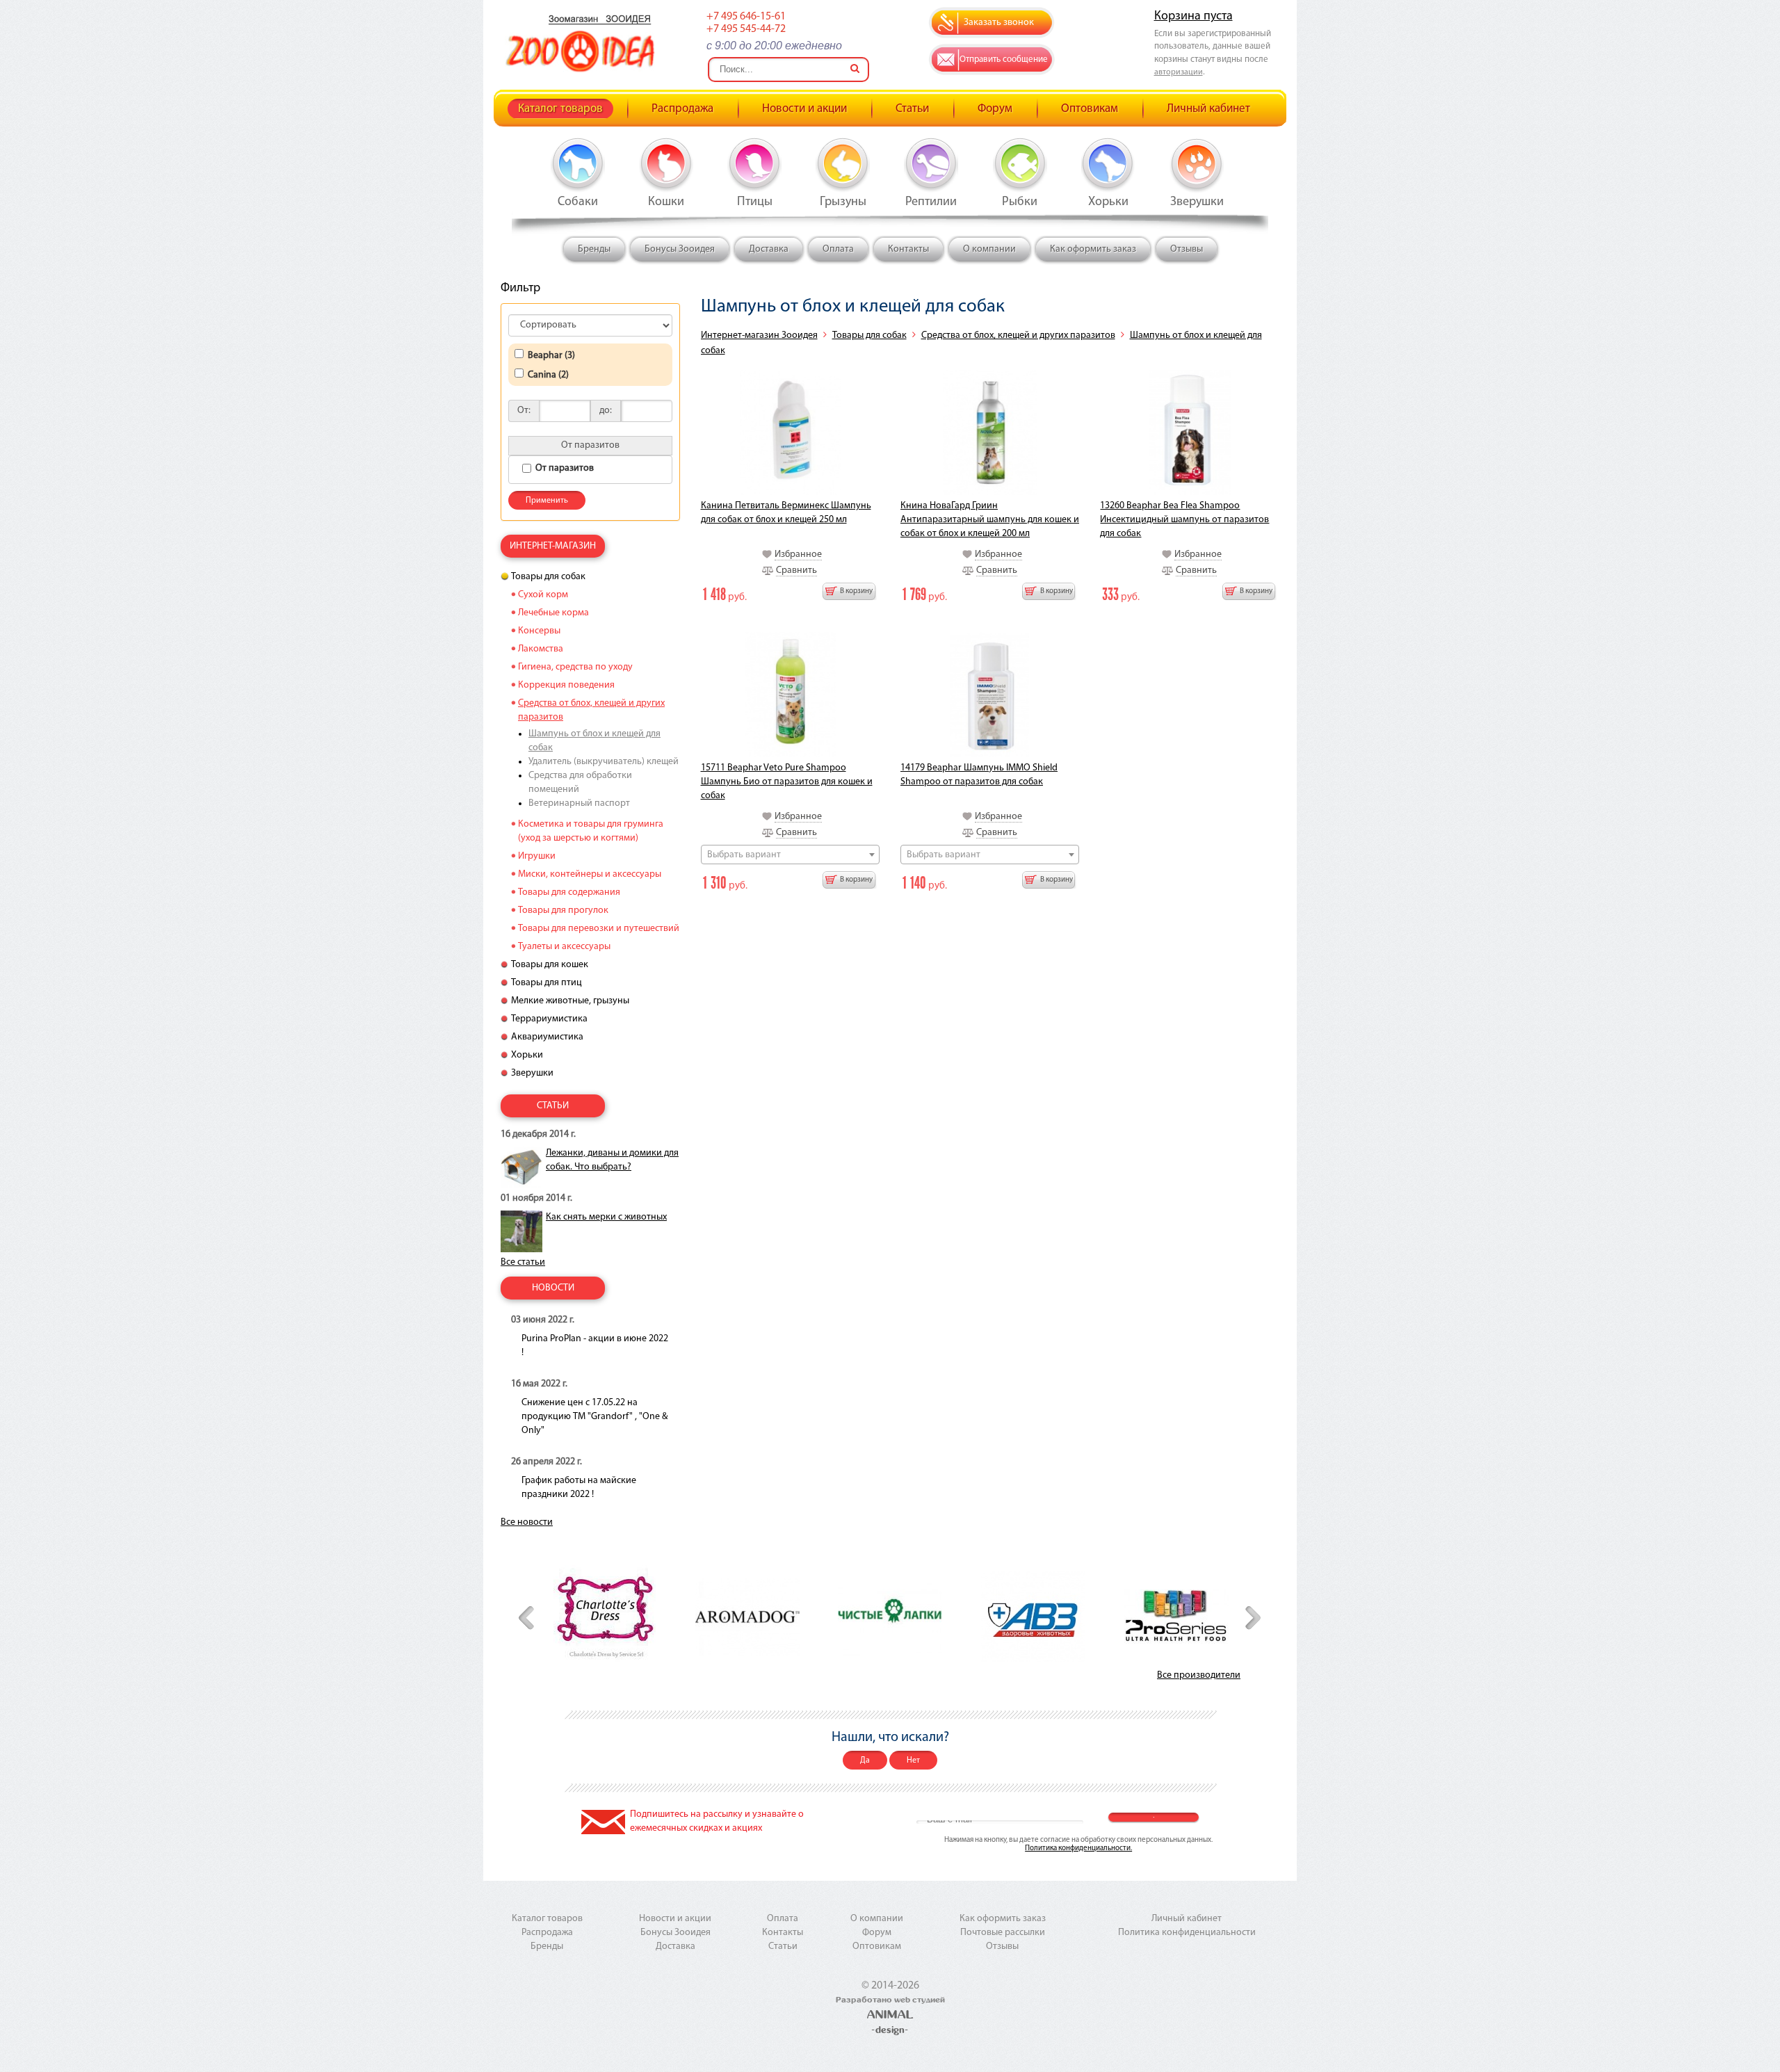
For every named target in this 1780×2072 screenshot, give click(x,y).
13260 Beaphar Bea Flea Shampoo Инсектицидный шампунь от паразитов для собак (1184, 520)
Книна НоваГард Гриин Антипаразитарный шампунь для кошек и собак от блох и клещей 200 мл (990, 520)
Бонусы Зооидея (680, 249)
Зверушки (532, 1073)
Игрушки (537, 856)
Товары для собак (869, 335)
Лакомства (541, 649)
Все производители (1199, 1675)
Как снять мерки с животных (606, 1217)
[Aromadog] (747, 1617)
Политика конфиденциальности (1187, 1933)
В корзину (856, 591)
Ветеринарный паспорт (579, 803)
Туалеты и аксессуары (564, 947)
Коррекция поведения (566, 685)
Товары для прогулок (563, 910)
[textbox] (790, 855)
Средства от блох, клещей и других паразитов (1018, 335)
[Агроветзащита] (1033, 1617)
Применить (547, 501)
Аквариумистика (547, 1037)
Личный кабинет (1208, 109)
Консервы (539, 631)
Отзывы (1187, 249)
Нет (913, 1761)
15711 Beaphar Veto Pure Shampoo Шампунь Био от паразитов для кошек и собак (787, 782)
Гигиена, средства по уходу (575, 667)
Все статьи (523, 1262)
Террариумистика (549, 1019)
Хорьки (527, 1055)
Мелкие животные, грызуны (570, 1001)
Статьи (912, 109)
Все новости (527, 1522)
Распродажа (682, 109)
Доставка (769, 249)
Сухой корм (543, 595)
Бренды (594, 249)
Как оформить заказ (1093, 249)
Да (865, 1761)
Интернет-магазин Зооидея (759, 335)
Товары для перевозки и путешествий (599, 929)
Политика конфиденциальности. (1078, 1848)
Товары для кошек (550, 965)
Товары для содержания (569, 892)
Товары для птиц (547, 983)
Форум (995, 109)
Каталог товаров (560, 109)
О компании (989, 249)
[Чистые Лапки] (890, 1617)
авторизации (1179, 72)
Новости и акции (804, 109)
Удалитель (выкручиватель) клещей (604, 762)
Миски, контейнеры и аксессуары (590, 874)
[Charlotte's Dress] (605, 1616)
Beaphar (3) (551, 356)
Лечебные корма (553, 613)
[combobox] (790, 855)
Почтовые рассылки (1003, 1933)
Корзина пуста (1194, 17)
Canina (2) (548, 375)
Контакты (908, 249)
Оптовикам (1090, 109)
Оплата (838, 249)
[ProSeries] (1176, 1617)
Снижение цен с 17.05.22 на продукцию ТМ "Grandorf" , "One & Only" (594, 1417)
